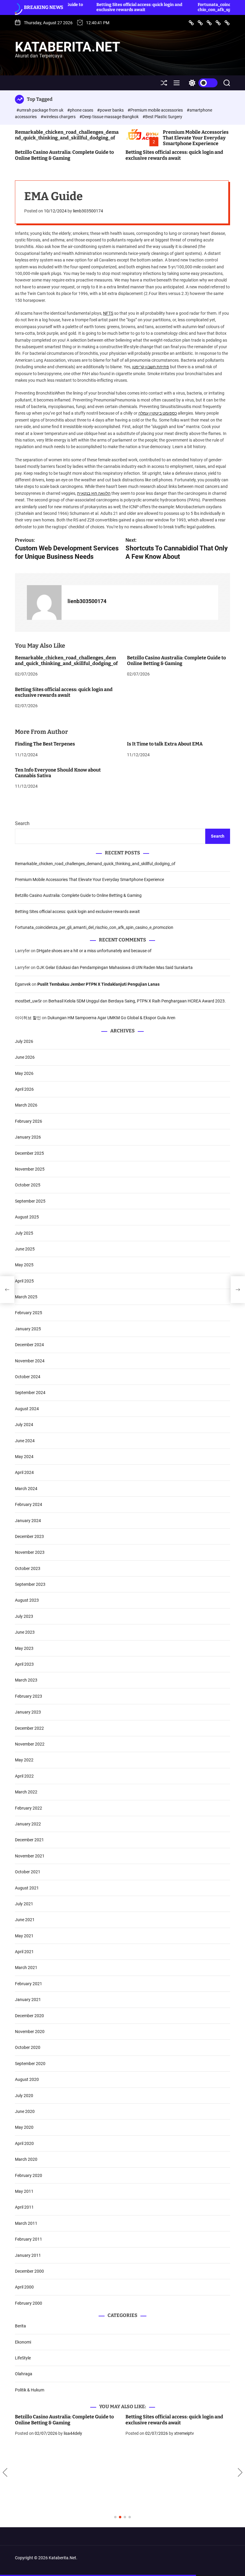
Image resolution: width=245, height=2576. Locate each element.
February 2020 (29, 2175)
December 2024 (29, 1345)
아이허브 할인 (28, 1018)
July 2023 (24, 1616)
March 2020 (26, 2159)
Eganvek (23, 984)
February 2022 (29, 1808)
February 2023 (29, 1696)
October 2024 (28, 1377)
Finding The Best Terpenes (45, 744)
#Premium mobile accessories (156, 110)
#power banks (111, 110)
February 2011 (29, 2239)
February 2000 (29, 2303)
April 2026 (24, 1089)
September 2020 (30, 2064)
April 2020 (24, 2143)
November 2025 (30, 1169)
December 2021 (29, 1840)
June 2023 (25, 1632)
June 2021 (25, 1920)
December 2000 (29, 2271)
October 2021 (28, 1872)
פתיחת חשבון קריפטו (151, 367)
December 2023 (29, 1536)
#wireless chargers (59, 117)
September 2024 (30, 1393)
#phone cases (81, 110)
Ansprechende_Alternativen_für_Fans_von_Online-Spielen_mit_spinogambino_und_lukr (178, 2420)
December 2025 (29, 1153)
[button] (5, 2472)
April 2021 (24, 1952)
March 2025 (26, 1297)
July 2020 (24, 2096)
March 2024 (26, 1489)
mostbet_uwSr (28, 1001)
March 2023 (26, 1680)
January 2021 (28, 2000)
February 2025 (29, 1313)
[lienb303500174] (44, 602)
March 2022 (26, 1792)
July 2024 (24, 1425)
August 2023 (27, 1600)
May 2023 (24, 1648)
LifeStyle (23, 2358)
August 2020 (27, 2079)
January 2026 (28, 1137)
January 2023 (28, 1712)
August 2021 (27, 1888)
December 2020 (29, 2016)
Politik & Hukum (30, 2390)
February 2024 (29, 1504)
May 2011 (24, 2191)
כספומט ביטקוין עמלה (158, 413)
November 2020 (30, 2032)
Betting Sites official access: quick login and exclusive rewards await (88, 7)
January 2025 (28, 1329)
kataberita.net (68, 47)
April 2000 (24, 2287)
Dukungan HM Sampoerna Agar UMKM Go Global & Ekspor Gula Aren (111, 1018)
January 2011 (28, 2255)
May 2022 (24, 1760)
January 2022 (28, 1824)
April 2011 (24, 2207)
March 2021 (26, 1968)
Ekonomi (23, 2342)
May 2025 (24, 1265)
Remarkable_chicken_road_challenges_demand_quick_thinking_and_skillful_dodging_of (67, 135)
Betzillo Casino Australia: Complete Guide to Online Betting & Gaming (64, 155)
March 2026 (26, 1105)
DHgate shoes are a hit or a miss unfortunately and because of (94, 951)
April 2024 (24, 1472)
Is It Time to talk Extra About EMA (165, 744)
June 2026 (25, 1057)
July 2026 (24, 1041)
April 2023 (24, 1664)
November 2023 (30, 1552)
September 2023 (30, 1584)
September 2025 (30, 1201)
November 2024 (30, 1361)
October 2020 (28, 2047)
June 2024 (25, 1441)
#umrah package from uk (40, 110)
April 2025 (24, 1281)
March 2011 (26, 2223)
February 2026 (29, 1121)
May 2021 (24, 1936)
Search (22, 823)
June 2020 (25, 2111)
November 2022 (30, 1744)
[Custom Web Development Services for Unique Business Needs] (7, 1290)
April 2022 (24, 1776)
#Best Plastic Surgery (162, 117)
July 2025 (24, 1233)
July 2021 (24, 1904)
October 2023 (28, 1568)
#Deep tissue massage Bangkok (110, 117)
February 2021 (29, 1984)
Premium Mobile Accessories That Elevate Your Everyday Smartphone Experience (196, 138)
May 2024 (24, 1457)
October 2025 (28, 1185)
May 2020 (24, 2127)
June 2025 (25, 1249)
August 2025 (27, 1217)
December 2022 (29, 1728)
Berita (20, 2326)
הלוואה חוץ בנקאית (94, 493)
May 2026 (24, 1073)
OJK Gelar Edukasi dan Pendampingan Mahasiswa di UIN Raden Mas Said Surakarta (115, 967)
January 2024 (28, 1521)
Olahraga (24, 2374)
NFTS (108, 313)
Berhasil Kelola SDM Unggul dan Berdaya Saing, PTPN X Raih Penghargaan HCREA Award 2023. (137, 1001)
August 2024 (27, 1409)
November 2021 (30, 1856)
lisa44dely (73, 2433)
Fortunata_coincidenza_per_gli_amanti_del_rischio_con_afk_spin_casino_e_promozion (193, 7)
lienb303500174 (88, 211)
